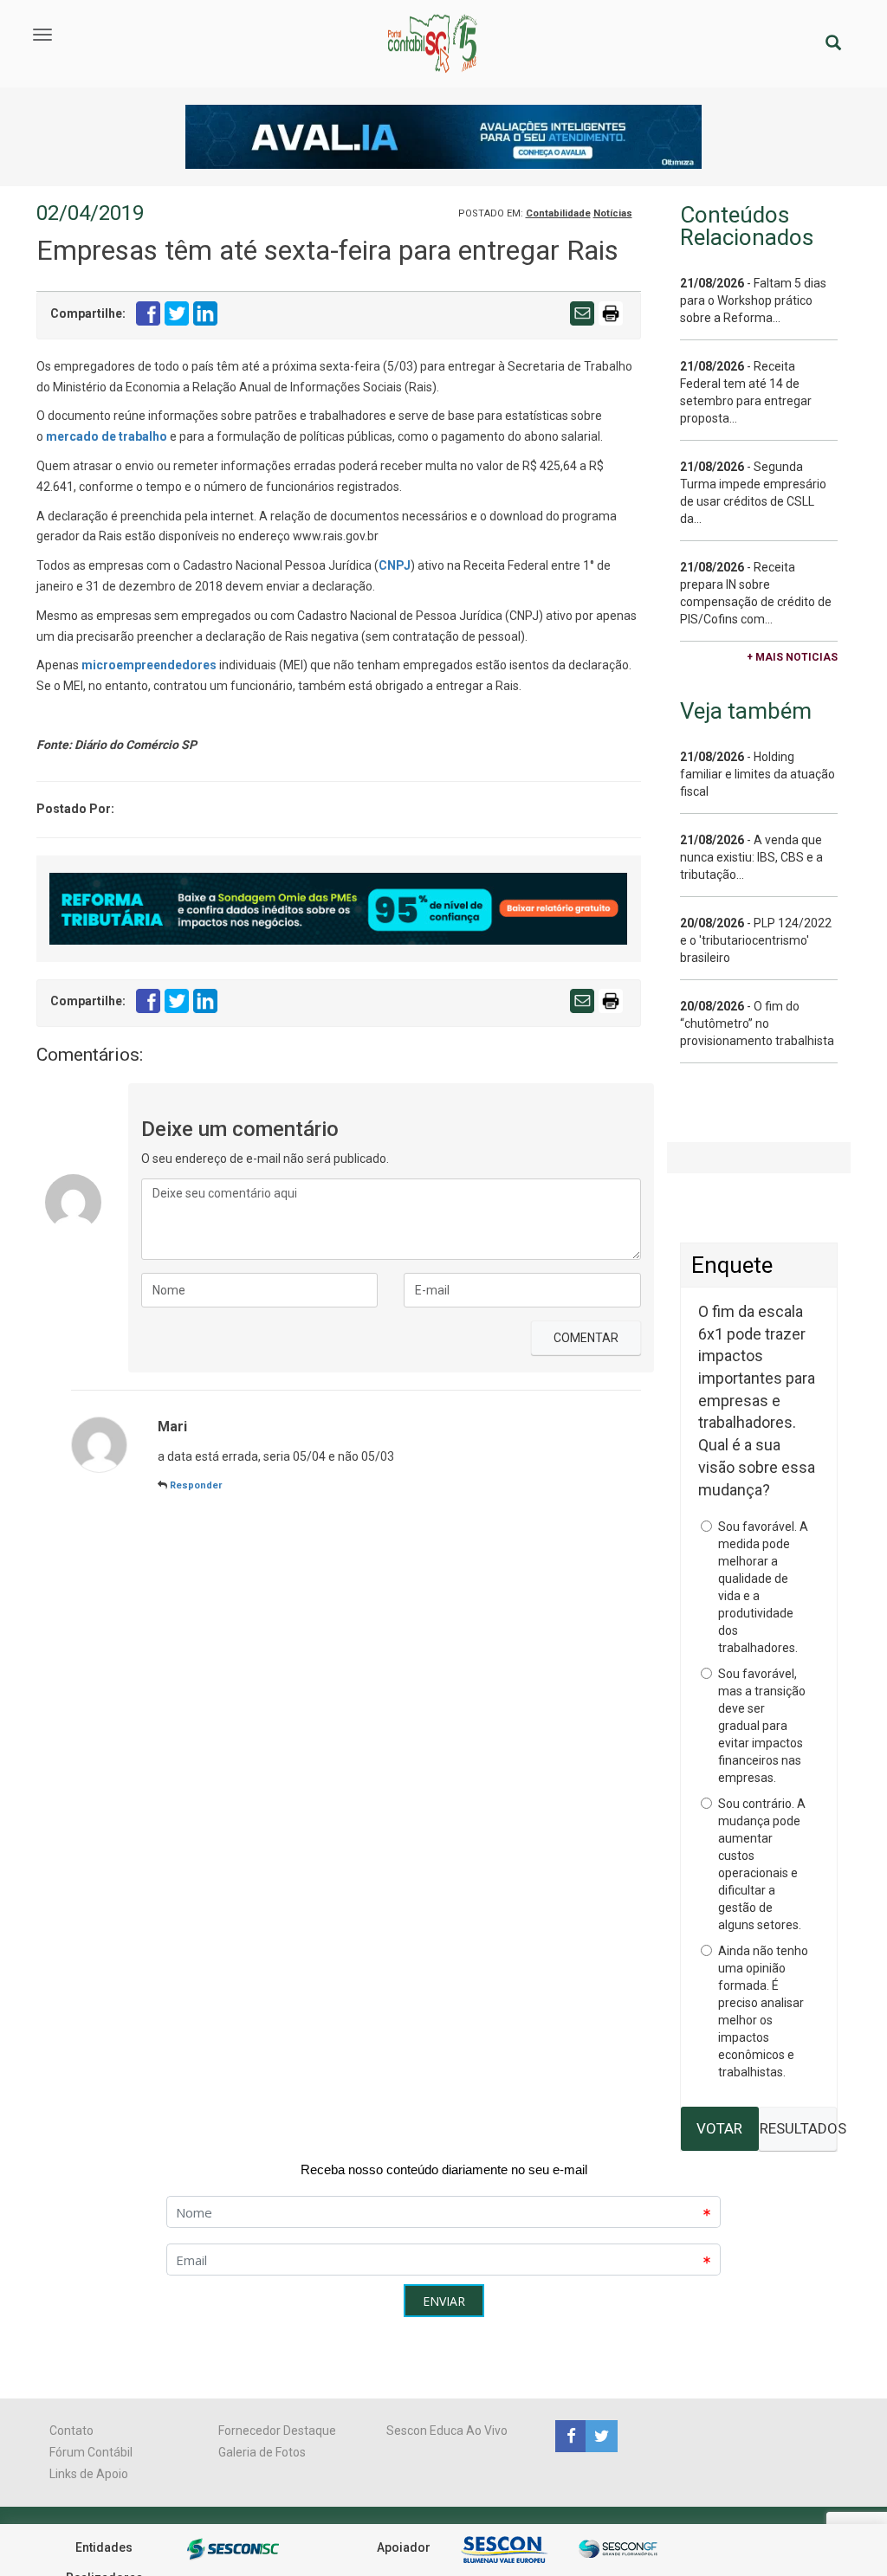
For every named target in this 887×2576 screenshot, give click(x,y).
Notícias (613, 213)
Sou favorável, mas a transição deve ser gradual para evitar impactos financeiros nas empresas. (762, 1726)
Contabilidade (558, 213)
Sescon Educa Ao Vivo (447, 2431)
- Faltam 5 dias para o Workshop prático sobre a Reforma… (753, 300)
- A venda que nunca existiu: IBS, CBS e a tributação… (751, 857)
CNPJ (395, 565)
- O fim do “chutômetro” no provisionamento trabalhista (757, 1023)
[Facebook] (570, 2435)
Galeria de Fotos (262, 2452)
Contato (71, 2431)
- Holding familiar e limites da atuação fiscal (758, 774)
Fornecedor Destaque (277, 2431)
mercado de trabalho (107, 436)
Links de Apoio (89, 2474)
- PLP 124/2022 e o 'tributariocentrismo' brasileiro (756, 940)
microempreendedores (149, 665)
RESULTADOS (798, 2128)
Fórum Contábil (91, 2452)
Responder (196, 1485)
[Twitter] (599, 2435)
